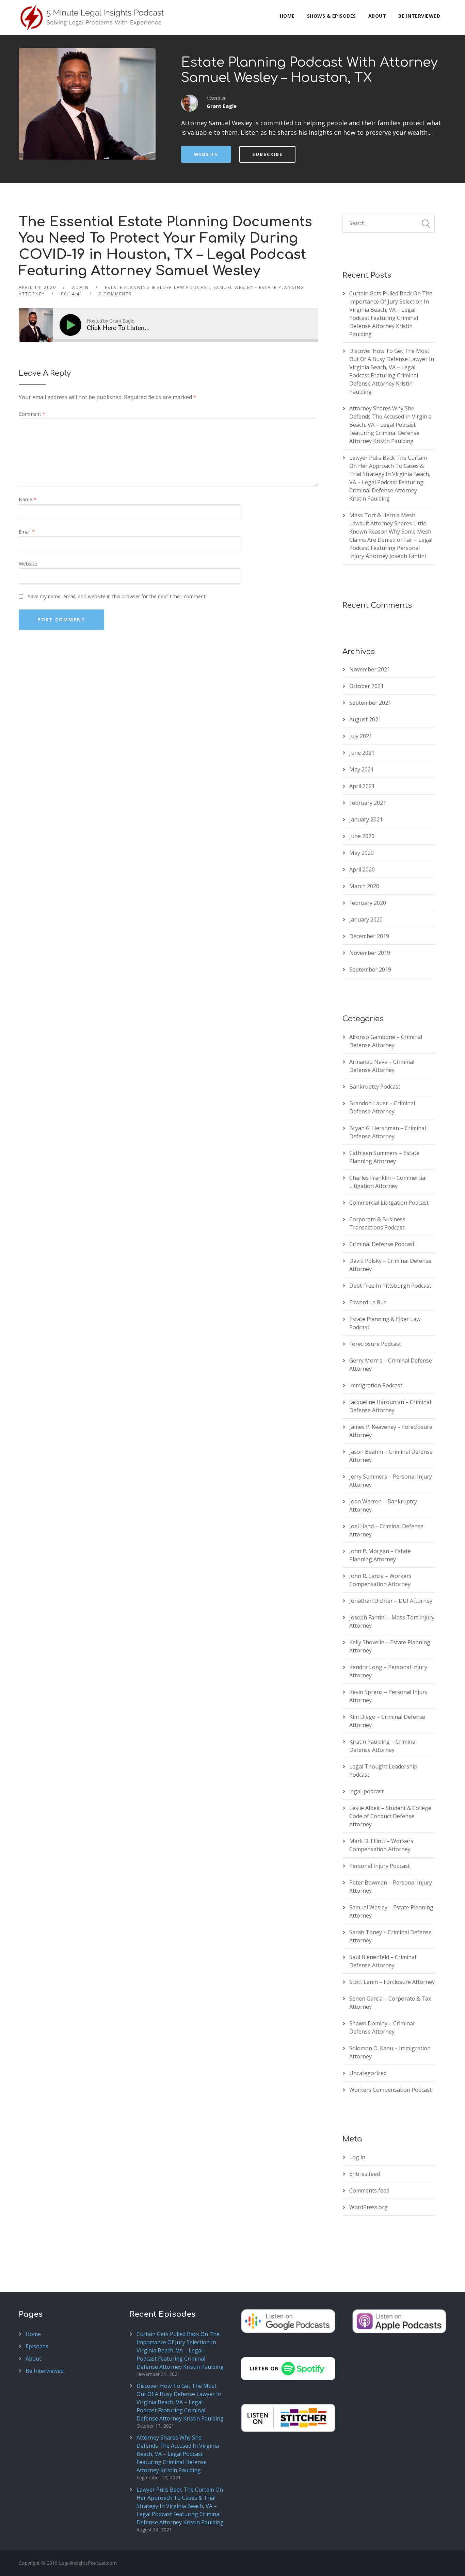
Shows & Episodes (332, 16)
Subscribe (267, 154)
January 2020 (366, 919)
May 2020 (362, 853)
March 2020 (364, 886)
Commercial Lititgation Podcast (389, 1203)
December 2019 (369, 936)
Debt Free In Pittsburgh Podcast (390, 1286)
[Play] (72, 325)
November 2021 (370, 669)
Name (28, 499)
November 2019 (370, 953)
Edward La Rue (368, 1302)
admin (81, 287)
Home (287, 16)
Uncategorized (368, 2073)
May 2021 (362, 769)
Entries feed (365, 2174)
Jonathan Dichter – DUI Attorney (391, 1601)
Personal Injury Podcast (380, 1866)
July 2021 (361, 736)
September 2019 (370, 969)
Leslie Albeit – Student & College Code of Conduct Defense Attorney (390, 1816)
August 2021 (365, 719)
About (377, 16)
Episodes (37, 2346)
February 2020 (368, 903)
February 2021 (368, 803)
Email (27, 532)
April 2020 (362, 869)
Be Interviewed (419, 16)
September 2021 (370, 703)
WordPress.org (368, 2207)
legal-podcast (366, 1791)
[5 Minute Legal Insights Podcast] (93, 17)
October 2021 (366, 686)
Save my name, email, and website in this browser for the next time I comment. (117, 596)
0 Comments (115, 294)
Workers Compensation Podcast (390, 2090)
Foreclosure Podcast (375, 1344)
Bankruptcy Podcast (375, 1087)
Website (206, 154)
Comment (32, 414)
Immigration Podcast (376, 1385)
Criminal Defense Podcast (382, 1244)
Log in (357, 2157)
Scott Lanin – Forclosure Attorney (392, 1982)
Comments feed (369, 2190)
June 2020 (362, 836)
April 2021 (362, 786)
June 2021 (362, 753)
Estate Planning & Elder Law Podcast (157, 287)
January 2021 (366, 819)
